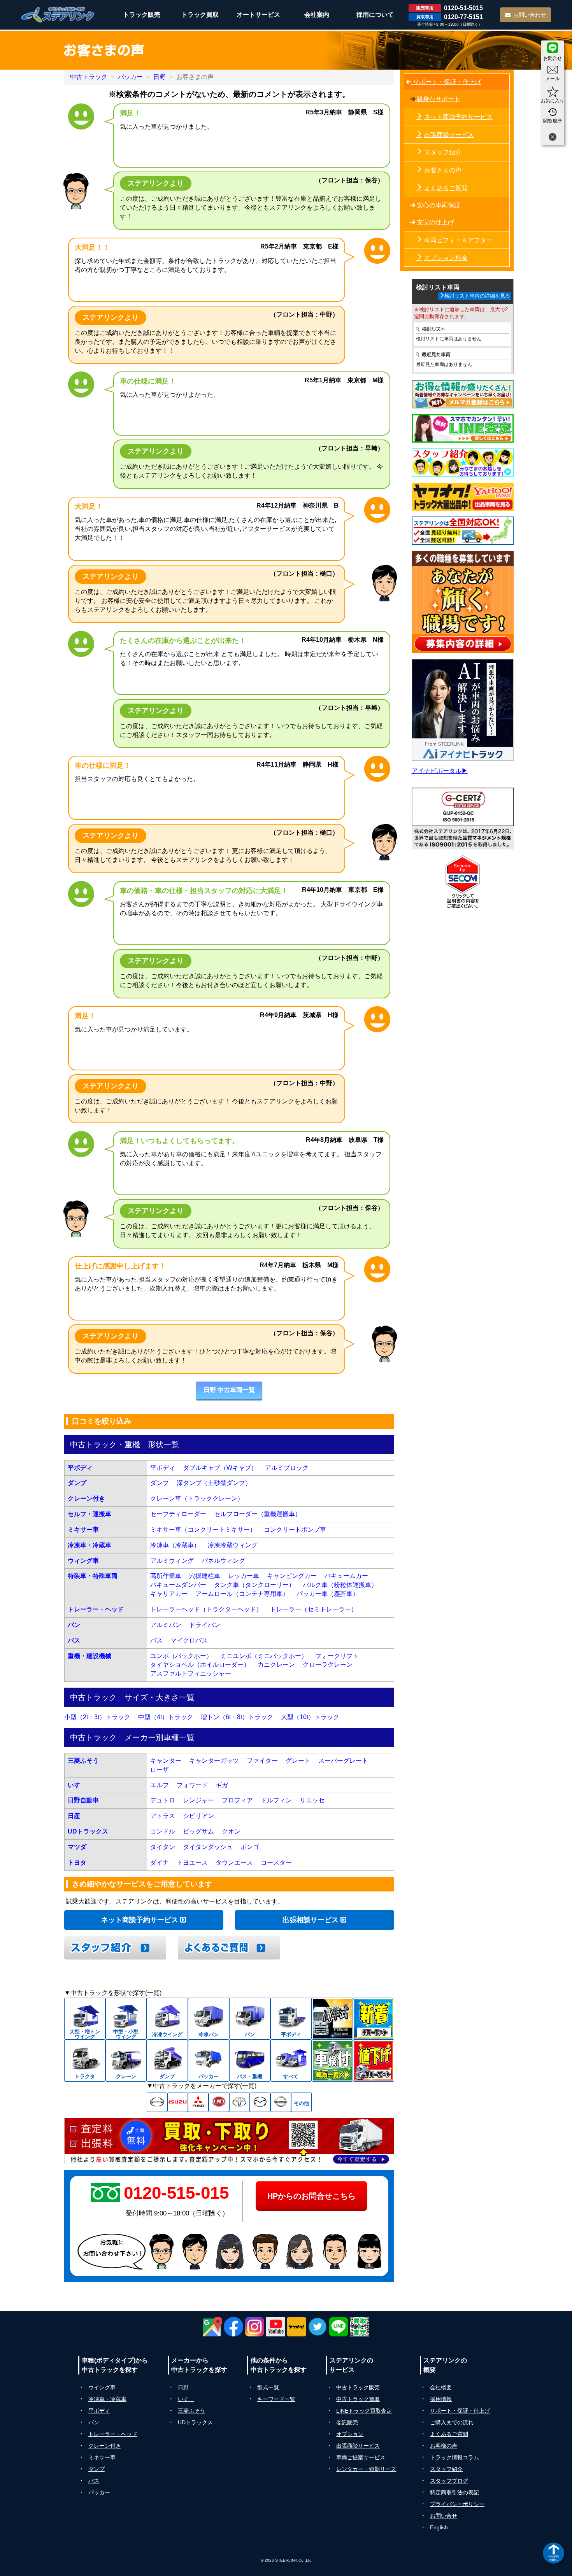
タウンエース (234, 1862)
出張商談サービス (449, 135)
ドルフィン (276, 1800)
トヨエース (192, 1862)
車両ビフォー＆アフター (458, 240)
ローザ (160, 1770)
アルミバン (166, 1625)
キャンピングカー (292, 1576)
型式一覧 (268, 2387)
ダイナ (160, 1862)
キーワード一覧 (276, 2399)
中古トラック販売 (358, 2387)
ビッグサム (198, 1831)
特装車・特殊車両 (93, 1576)
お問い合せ (444, 2516)
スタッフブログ (449, 2481)
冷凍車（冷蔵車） (175, 1545)
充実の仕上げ (435, 222)
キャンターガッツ (214, 1761)
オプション (350, 2434)
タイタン (163, 1847)
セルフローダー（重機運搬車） (258, 1514)
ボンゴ (250, 1847)
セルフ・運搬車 (89, 1514)
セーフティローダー (178, 1514)
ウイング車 (102, 2387)
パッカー (130, 77)
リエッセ (312, 1800)
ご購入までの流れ (452, 2422)
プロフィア (237, 1800)
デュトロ (163, 1800)
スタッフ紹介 (443, 152)
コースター (276, 1862)
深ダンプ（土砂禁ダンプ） (214, 1483)
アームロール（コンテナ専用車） (242, 1594)
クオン (231, 1831)
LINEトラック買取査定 (364, 2411)
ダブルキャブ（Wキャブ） (220, 1468)
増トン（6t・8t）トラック (237, 1717)
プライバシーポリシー (457, 2504)
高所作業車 (166, 1576)
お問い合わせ (530, 15)
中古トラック (89, 77)
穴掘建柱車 (205, 1576)
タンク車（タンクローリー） (254, 1585)
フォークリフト (337, 1656)
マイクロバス (189, 1640)
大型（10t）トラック (310, 1717)
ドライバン (205, 1625)
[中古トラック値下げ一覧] (374, 2061)
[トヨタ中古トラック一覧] (240, 2102)
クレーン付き (86, 1498)
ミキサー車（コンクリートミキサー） (203, 1530)
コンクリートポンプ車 (295, 1530)
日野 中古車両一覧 (229, 1390)
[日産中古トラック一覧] (281, 2102)
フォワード (192, 1785)
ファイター (262, 1761)
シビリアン (198, 1816)
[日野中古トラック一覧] (157, 2102)
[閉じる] (553, 138)
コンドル (163, 1831)
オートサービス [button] (258, 15)
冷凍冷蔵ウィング (233, 1545)
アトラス (163, 1816)
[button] (229, 1391)
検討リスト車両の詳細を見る (477, 296)
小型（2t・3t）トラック (97, 1717)
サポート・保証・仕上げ (446, 82)
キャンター (166, 1761)
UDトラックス (88, 1831)
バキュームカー (346, 1576)
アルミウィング (172, 1561)
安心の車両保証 (438, 205)
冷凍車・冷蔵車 (89, 1545)
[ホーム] (58, 15)
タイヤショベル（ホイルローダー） (200, 1665)
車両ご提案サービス (361, 2457)
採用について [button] (375, 15)
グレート (298, 1761)
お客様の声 (444, 2446)
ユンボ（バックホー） (181, 1656)
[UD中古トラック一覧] (219, 2102)
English (439, 2527)
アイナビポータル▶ (440, 771)
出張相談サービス (311, 1920)
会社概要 (441, 2387)
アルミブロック (287, 1468)
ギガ (222, 1785)
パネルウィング (223, 1561)
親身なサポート (438, 99)
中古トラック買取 (358, 2399)
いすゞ (77, 1785)
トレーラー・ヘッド (96, 1609)
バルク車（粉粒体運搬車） (340, 1585)
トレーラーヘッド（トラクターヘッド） (206, 1609)
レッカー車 (244, 1576)
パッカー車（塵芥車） (328, 1594)
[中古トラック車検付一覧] (332, 2061)
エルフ (160, 1785)
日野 (160, 77)
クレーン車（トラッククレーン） (197, 1498)
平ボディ (80, 1468)
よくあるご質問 (446, 188)
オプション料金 (446, 258)
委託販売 (347, 2422)
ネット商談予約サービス (141, 1920)
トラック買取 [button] (200, 15)
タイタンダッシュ (208, 1847)
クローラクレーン (328, 1665)
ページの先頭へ (554, 2558)
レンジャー (198, 1800)
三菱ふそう (83, 1761)
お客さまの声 (443, 170)
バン (74, 1625)
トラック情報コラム (454, 2457)
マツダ (77, 1847)
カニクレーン (276, 1665)
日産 (74, 1816)
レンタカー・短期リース (366, 2469)
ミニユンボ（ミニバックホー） (264, 1656)
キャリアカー (169, 1594)
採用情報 (441, 2399)
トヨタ (77, 1862)
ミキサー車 (83, 1530)
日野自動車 (83, 1800)
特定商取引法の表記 (454, 2492)
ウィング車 (83, 1561)
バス (74, 1640)
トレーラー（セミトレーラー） (314, 1609)
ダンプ (77, 1483)
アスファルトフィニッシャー (191, 1673)
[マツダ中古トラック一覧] (260, 2102)
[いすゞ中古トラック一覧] (178, 2102)
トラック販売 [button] (142, 15)
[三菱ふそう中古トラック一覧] (198, 2102)
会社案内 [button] (317, 15)
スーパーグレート (343, 1761)
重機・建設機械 (89, 1656)
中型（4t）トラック (166, 1717)
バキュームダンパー (178, 1585)
